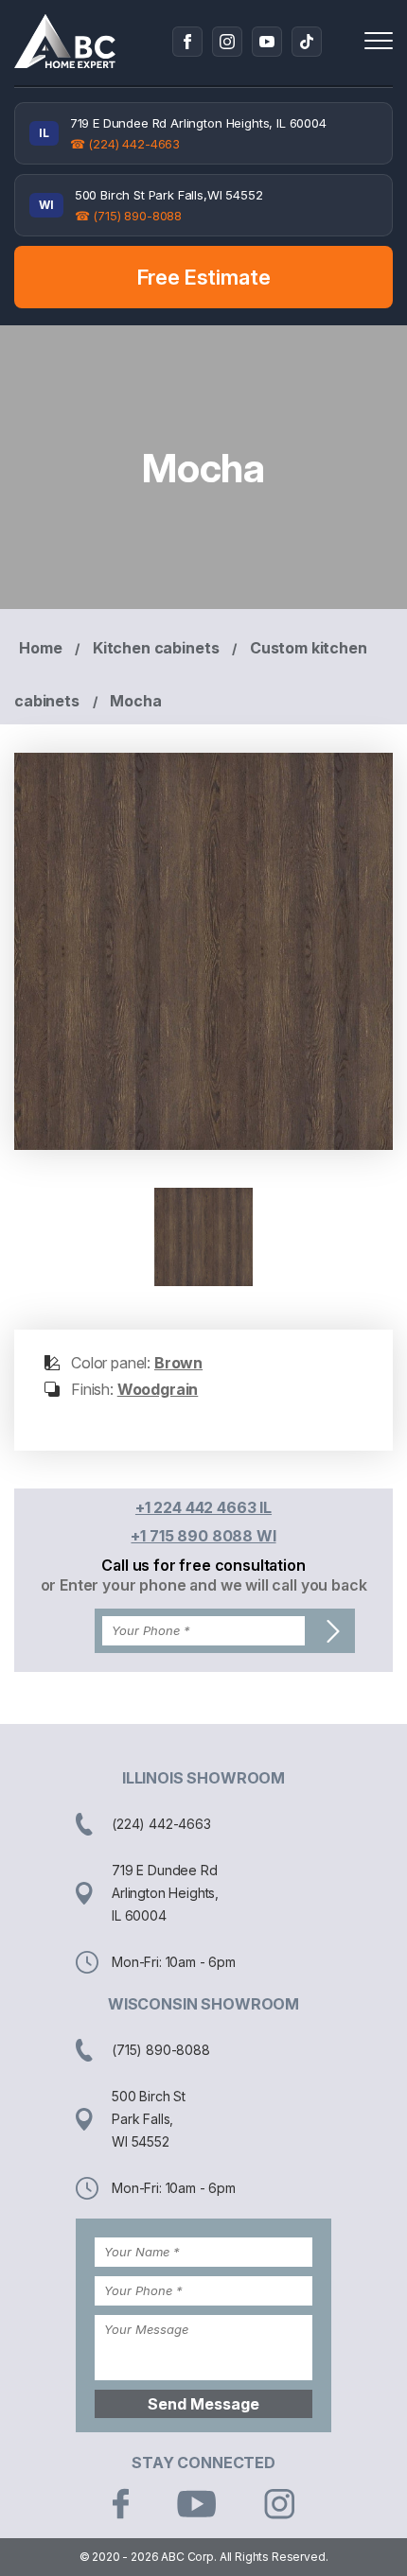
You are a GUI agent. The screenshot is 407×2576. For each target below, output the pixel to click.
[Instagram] (227, 42)
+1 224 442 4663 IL (203, 1507)
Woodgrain (158, 1389)
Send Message (203, 2404)
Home (40, 648)
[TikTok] (307, 42)
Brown (178, 1363)
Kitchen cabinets (156, 648)
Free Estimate (204, 277)
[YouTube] (267, 42)
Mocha (135, 701)
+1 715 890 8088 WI (203, 1536)
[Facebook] (187, 42)
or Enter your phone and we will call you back (204, 1585)
